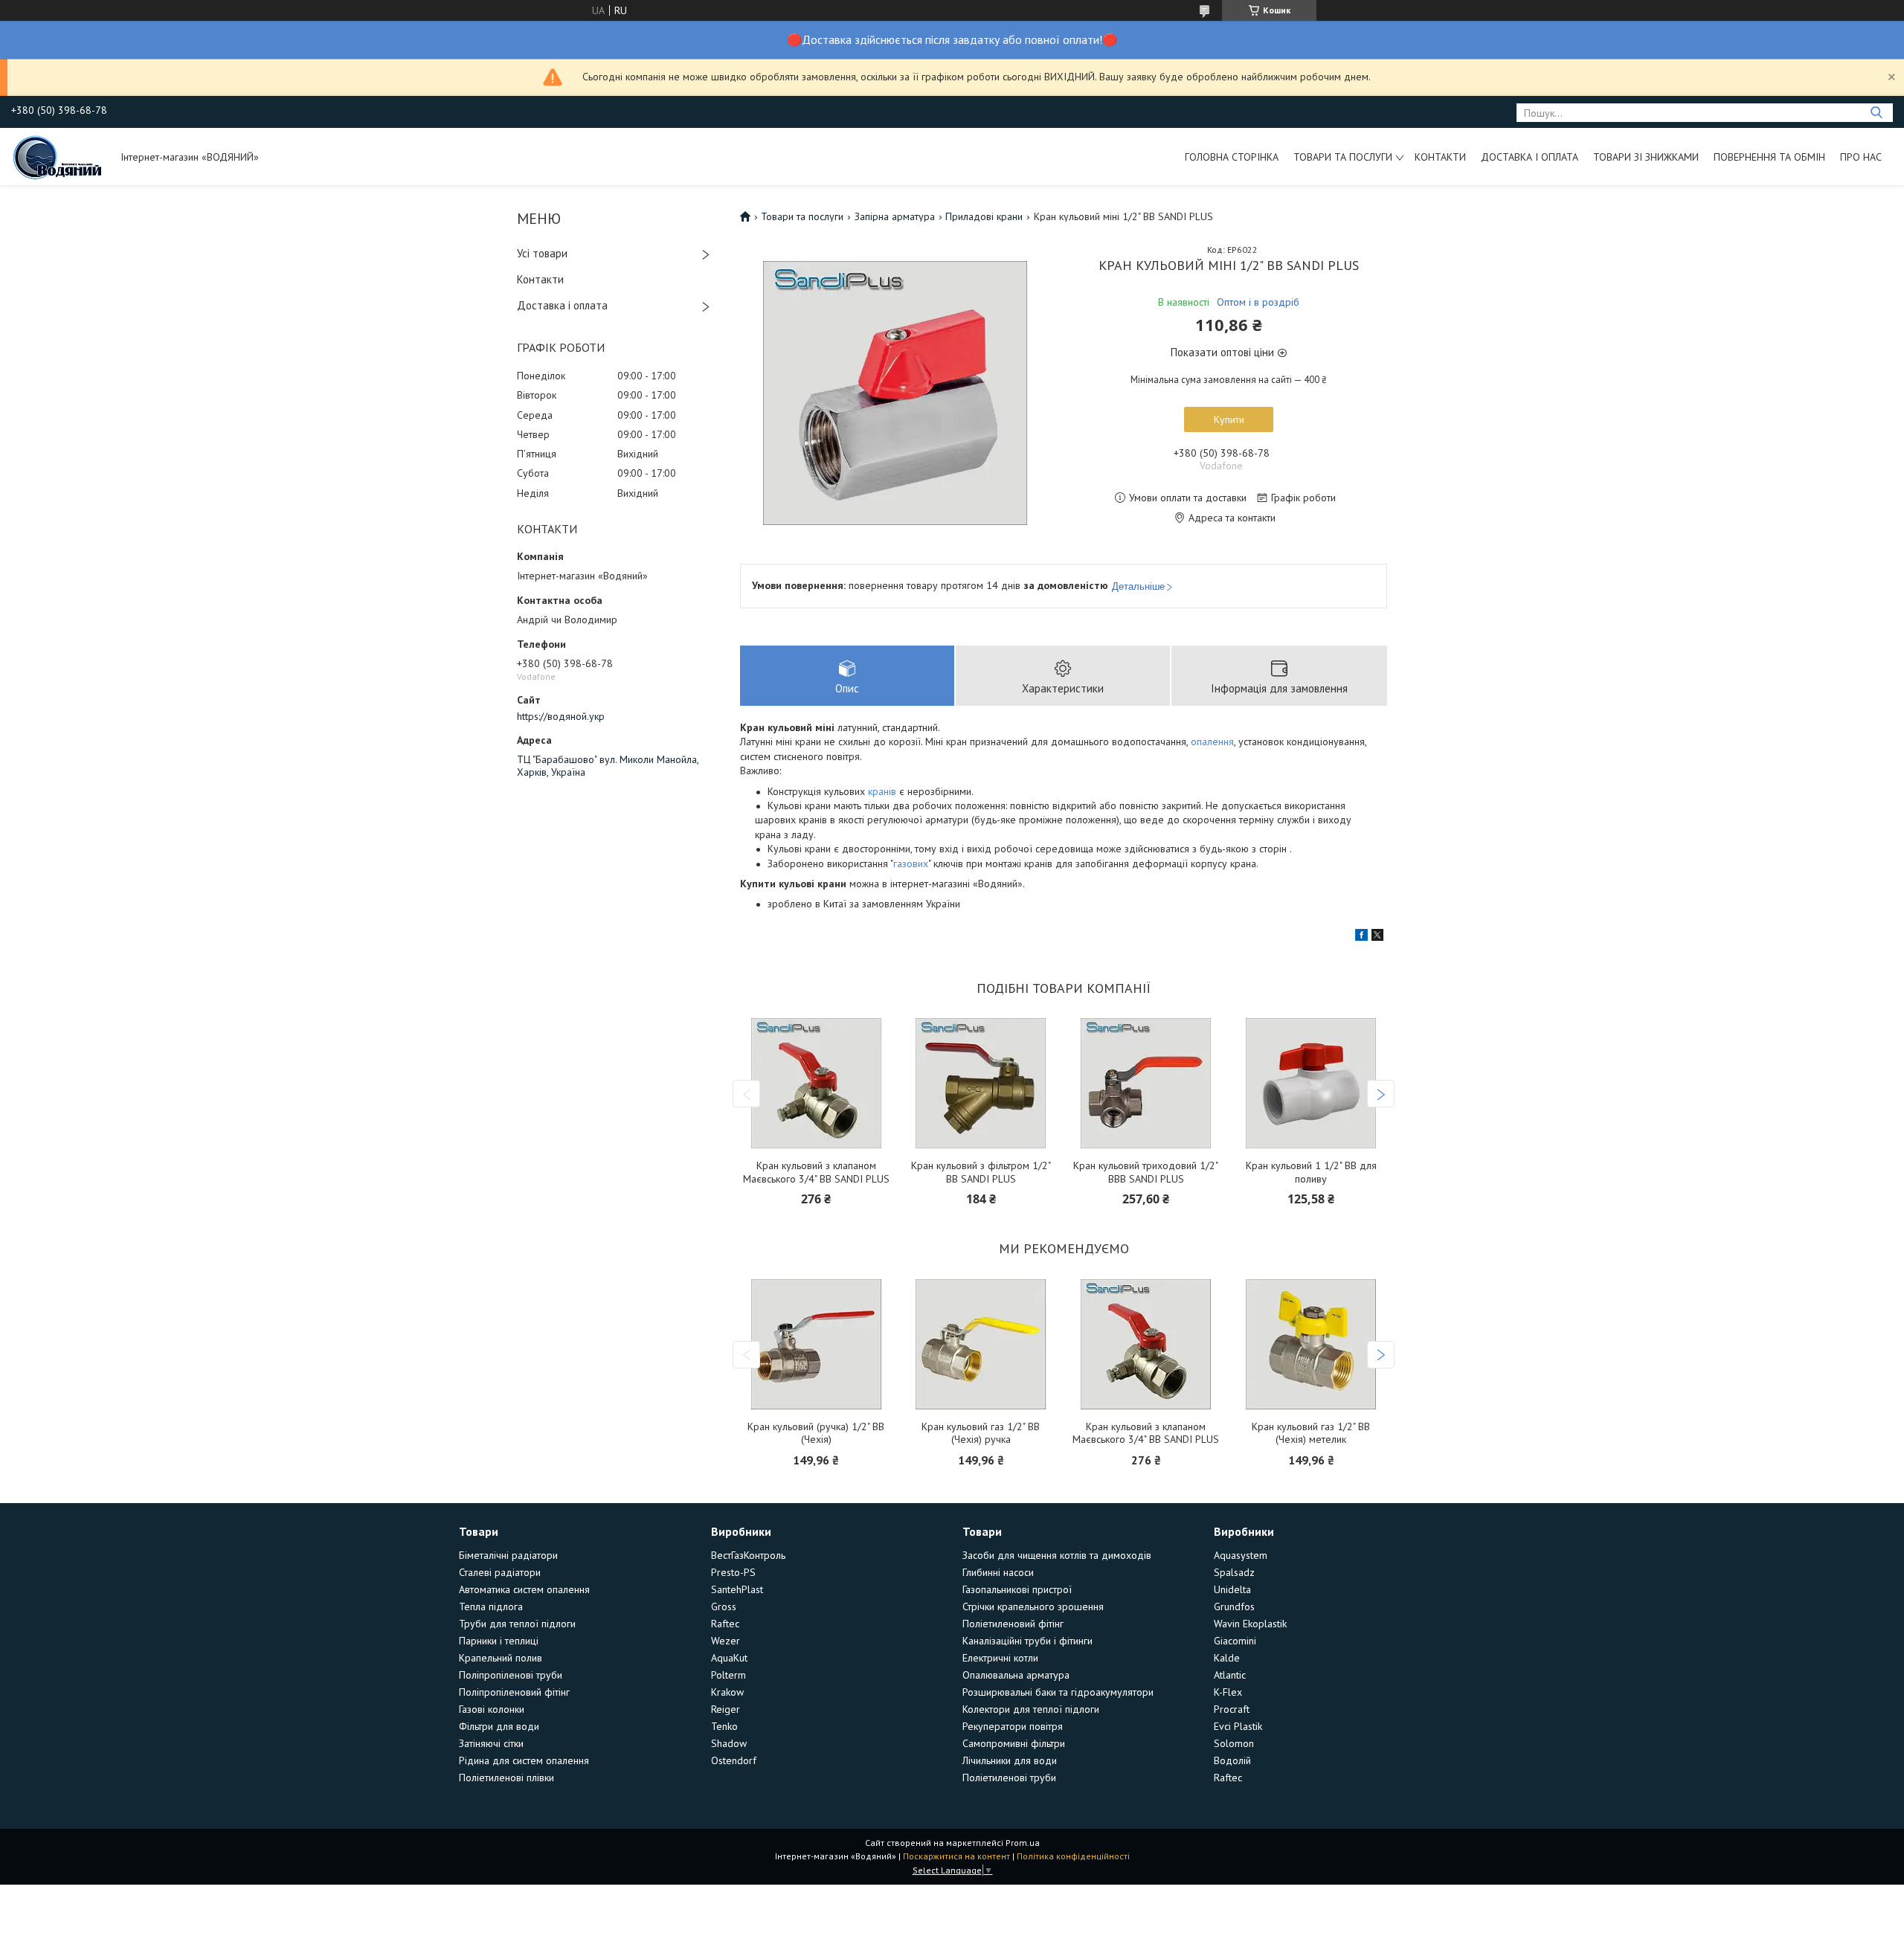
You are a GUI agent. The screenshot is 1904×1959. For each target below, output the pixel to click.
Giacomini (1235, 1641)
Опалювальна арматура (1016, 1675)
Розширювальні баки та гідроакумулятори (1058, 1692)
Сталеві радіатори (500, 1572)
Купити (1229, 419)
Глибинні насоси (998, 1572)
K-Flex (1228, 1692)
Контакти (1440, 157)
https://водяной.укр (561, 716)
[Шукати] (1876, 113)
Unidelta (1232, 1589)
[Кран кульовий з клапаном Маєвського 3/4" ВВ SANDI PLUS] (816, 1083)
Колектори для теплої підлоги (1031, 1709)
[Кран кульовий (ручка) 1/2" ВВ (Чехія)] (816, 1344)
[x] (1377, 937)
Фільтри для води (499, 1726)
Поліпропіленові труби (511, 1675)
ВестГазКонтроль (748, 1555)
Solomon (1234, 1743)
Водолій (1232, 1760)
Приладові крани (984, 216)
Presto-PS (733, 1572)
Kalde (1227, 1658)
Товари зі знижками (1646, 157)
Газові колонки (492, 1709)
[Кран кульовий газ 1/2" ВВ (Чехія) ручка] (981, 1344)
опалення (1212, 742)
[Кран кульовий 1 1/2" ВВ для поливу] (1311, 1083)
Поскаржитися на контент (956, 1856)
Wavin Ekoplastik (1250, 1624)
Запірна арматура (895, 216)
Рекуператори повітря (1013, 1726)
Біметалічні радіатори (508, 1555)
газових (911, 863)
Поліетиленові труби (1009, 1778)
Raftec (725, 1624)
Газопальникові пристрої (1017, 1589)
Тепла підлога (491, 1606)
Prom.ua (1023, 1843)
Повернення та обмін (1769, 157)
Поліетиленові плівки (506, 1778)
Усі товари (542, 253)
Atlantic (1230, 1675)
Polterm (729, 1675)
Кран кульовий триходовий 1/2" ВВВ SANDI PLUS (1146, 1172)
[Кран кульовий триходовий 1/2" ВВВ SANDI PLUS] (1146, 1083)
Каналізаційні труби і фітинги (1027, 1641)
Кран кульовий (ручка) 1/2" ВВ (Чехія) (816, 1434)
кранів (882, 791)
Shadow (729, 1743)
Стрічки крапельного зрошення (1033, 1606)
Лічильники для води (1010, 1760)
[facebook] (1361, 937)
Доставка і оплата (1530, 157)
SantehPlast (737, 1589)
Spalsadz (1234, 1572)
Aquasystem (1241, 1555)
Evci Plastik (1238, 1726)
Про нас (1861, 157)
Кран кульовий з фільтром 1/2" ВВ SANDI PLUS (981, 1172)
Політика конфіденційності (1073, 1856)
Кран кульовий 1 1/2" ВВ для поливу (1311, 1172)
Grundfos (1234, 1606)
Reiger (726, 1709)
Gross (724, 1606)
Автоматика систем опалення (524, 1589)
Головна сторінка (1232, 157)
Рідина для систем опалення (524, 1760)
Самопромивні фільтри (1014, 1743)
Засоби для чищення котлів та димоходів (1057, 1555)
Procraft (1232, 1709)
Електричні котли (1000, 1658)
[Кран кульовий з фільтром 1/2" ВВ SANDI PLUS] (981, 1083)
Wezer (726, 1641)
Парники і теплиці (499, 1641)
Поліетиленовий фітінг (1013, 1624)
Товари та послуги (1343, 157)
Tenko (724, 1726)
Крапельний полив (501, 1658)
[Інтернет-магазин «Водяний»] (59, 156)
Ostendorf (734, 1760)
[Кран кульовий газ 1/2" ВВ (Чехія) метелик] (1311, 1344)
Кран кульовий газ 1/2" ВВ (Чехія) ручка (981, 1434)
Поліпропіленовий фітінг (514, 1692)
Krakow (727, 1692)
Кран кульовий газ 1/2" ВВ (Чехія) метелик (1311, 1434)
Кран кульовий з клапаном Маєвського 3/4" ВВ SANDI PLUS (816, 1172)
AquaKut (729, 1658)
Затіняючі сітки (491, 1743)
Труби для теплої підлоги (517, 1624)
